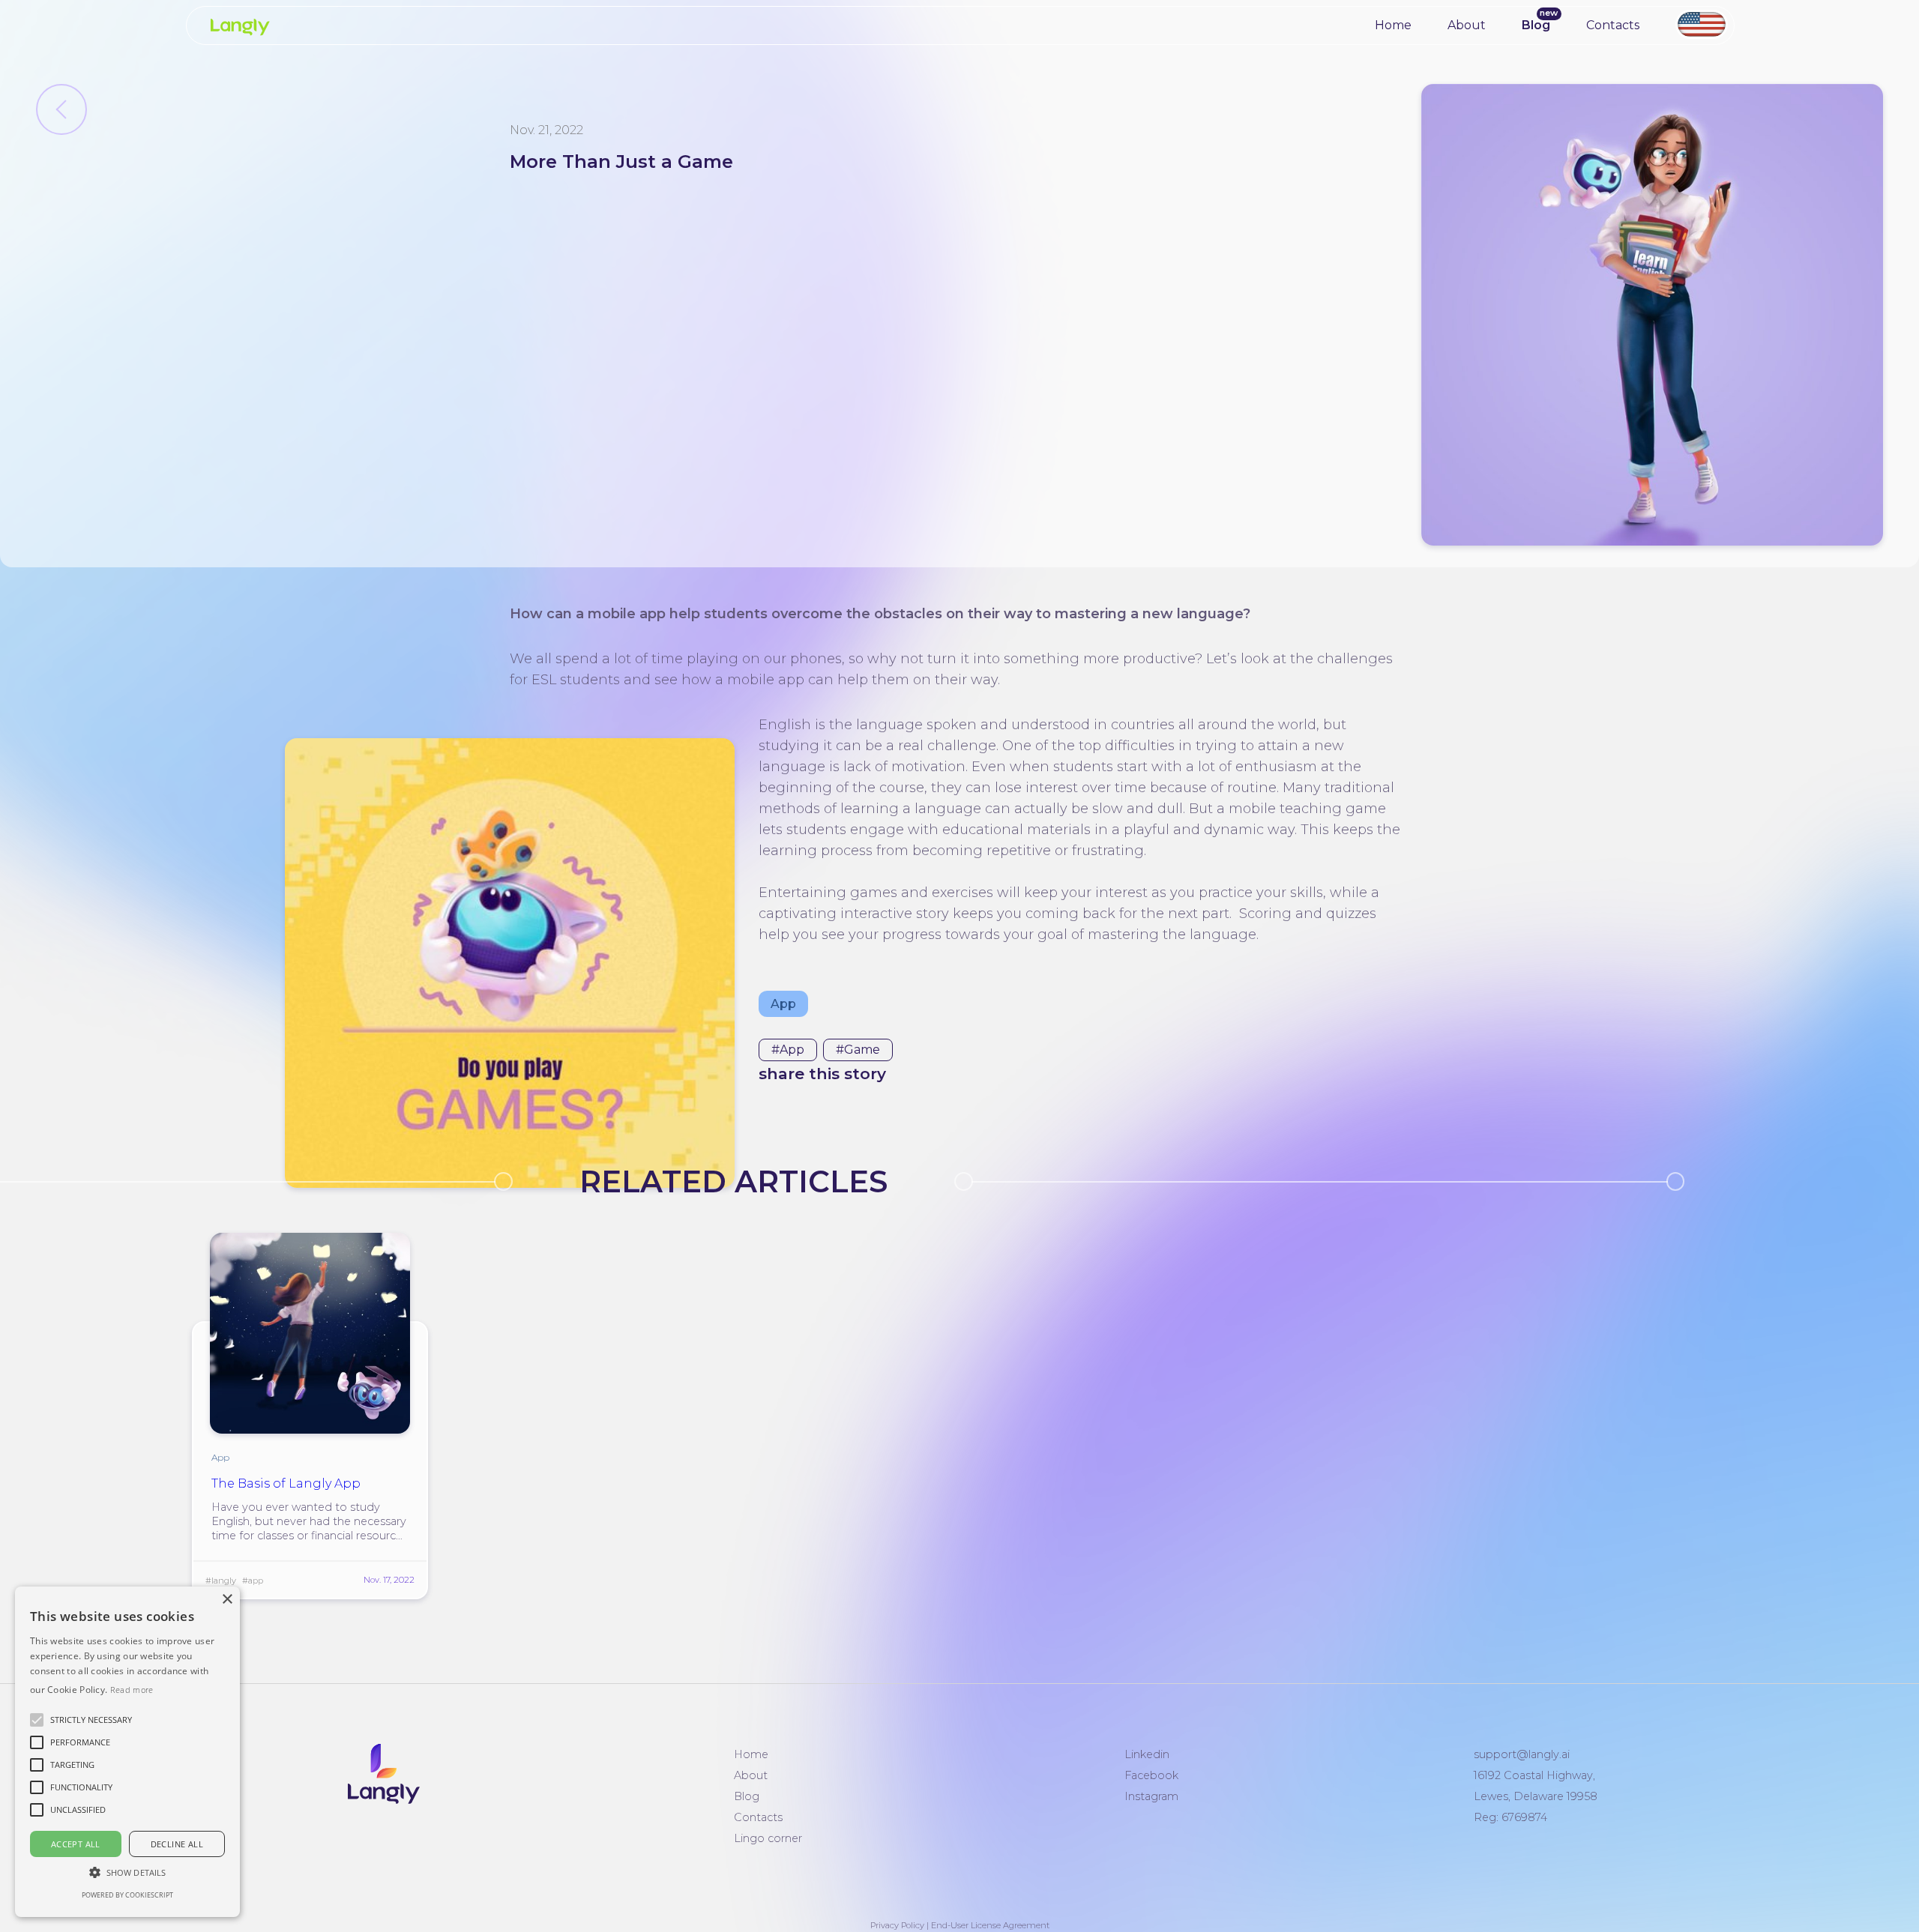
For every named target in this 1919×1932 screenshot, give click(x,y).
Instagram (1151, 1796)
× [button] (227, 1600)
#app (788, 1050)
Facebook (1151, 1775)
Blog (1536, 25)
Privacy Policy (897, 1925)
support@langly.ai (1522, 1754)
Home (1393, 25)
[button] (91, 1720)
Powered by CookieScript (127, 1895)
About (1467, 25)
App (783, 1004)
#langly (221, 1581)
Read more (132, 1690)
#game (858, 1050)
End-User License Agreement (990, 1925)
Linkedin (1147, 1754)
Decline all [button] (177, 1844)
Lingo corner (768, 1838)
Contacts (1613, 25)
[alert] (127, 1752)
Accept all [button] (76, 1844)
